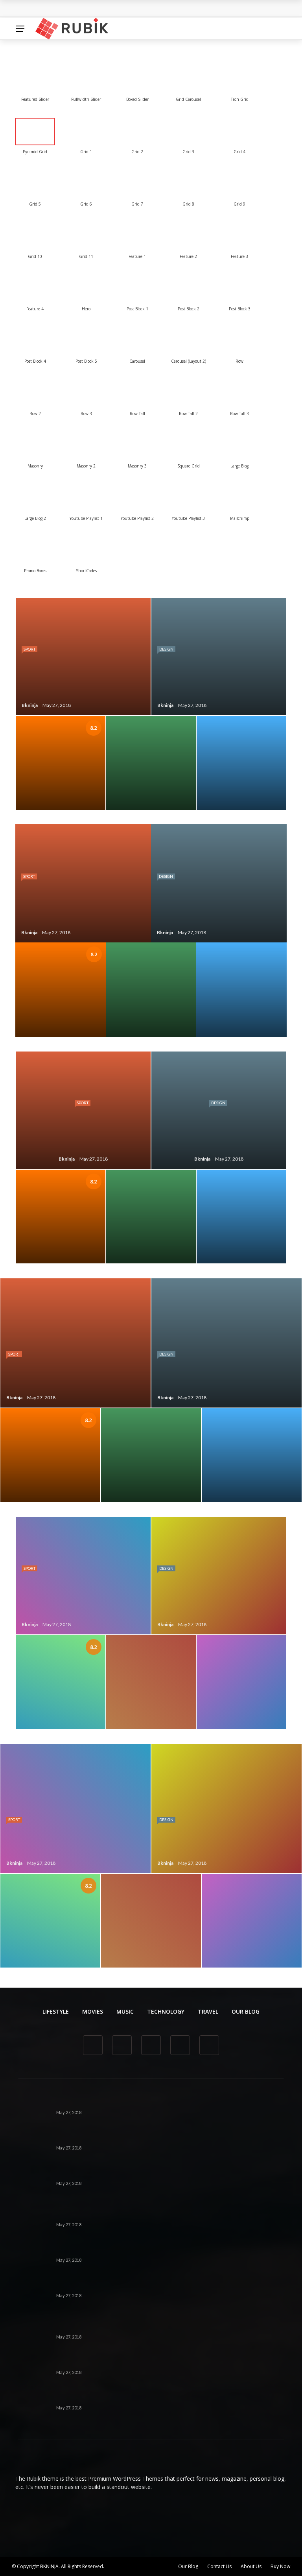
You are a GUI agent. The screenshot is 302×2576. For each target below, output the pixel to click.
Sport (29, 649)
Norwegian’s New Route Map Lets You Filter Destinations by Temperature (167, 2215)
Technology (166, 2011)
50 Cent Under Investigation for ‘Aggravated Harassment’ (142, 2327)
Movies (93, 2011)
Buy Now (280, 2566)
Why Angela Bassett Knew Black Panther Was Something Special (154, 2286)
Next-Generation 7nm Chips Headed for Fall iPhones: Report (147, 2103)
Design (166, 649)
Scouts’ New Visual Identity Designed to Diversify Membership (150, 2363)
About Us (251, 2566)
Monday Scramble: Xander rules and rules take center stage (146, 2174)
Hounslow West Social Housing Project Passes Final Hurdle (108, 9)
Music (125, 2011)
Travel (208, 2011)
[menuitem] (35, 79)
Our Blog (246, 2011)
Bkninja (30, 705)
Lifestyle (56, 2011)
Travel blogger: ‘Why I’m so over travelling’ (120, 2138)
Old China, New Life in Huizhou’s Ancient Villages (129, 2250)
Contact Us (219, 2566)
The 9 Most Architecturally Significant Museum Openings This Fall (155, 2398)
